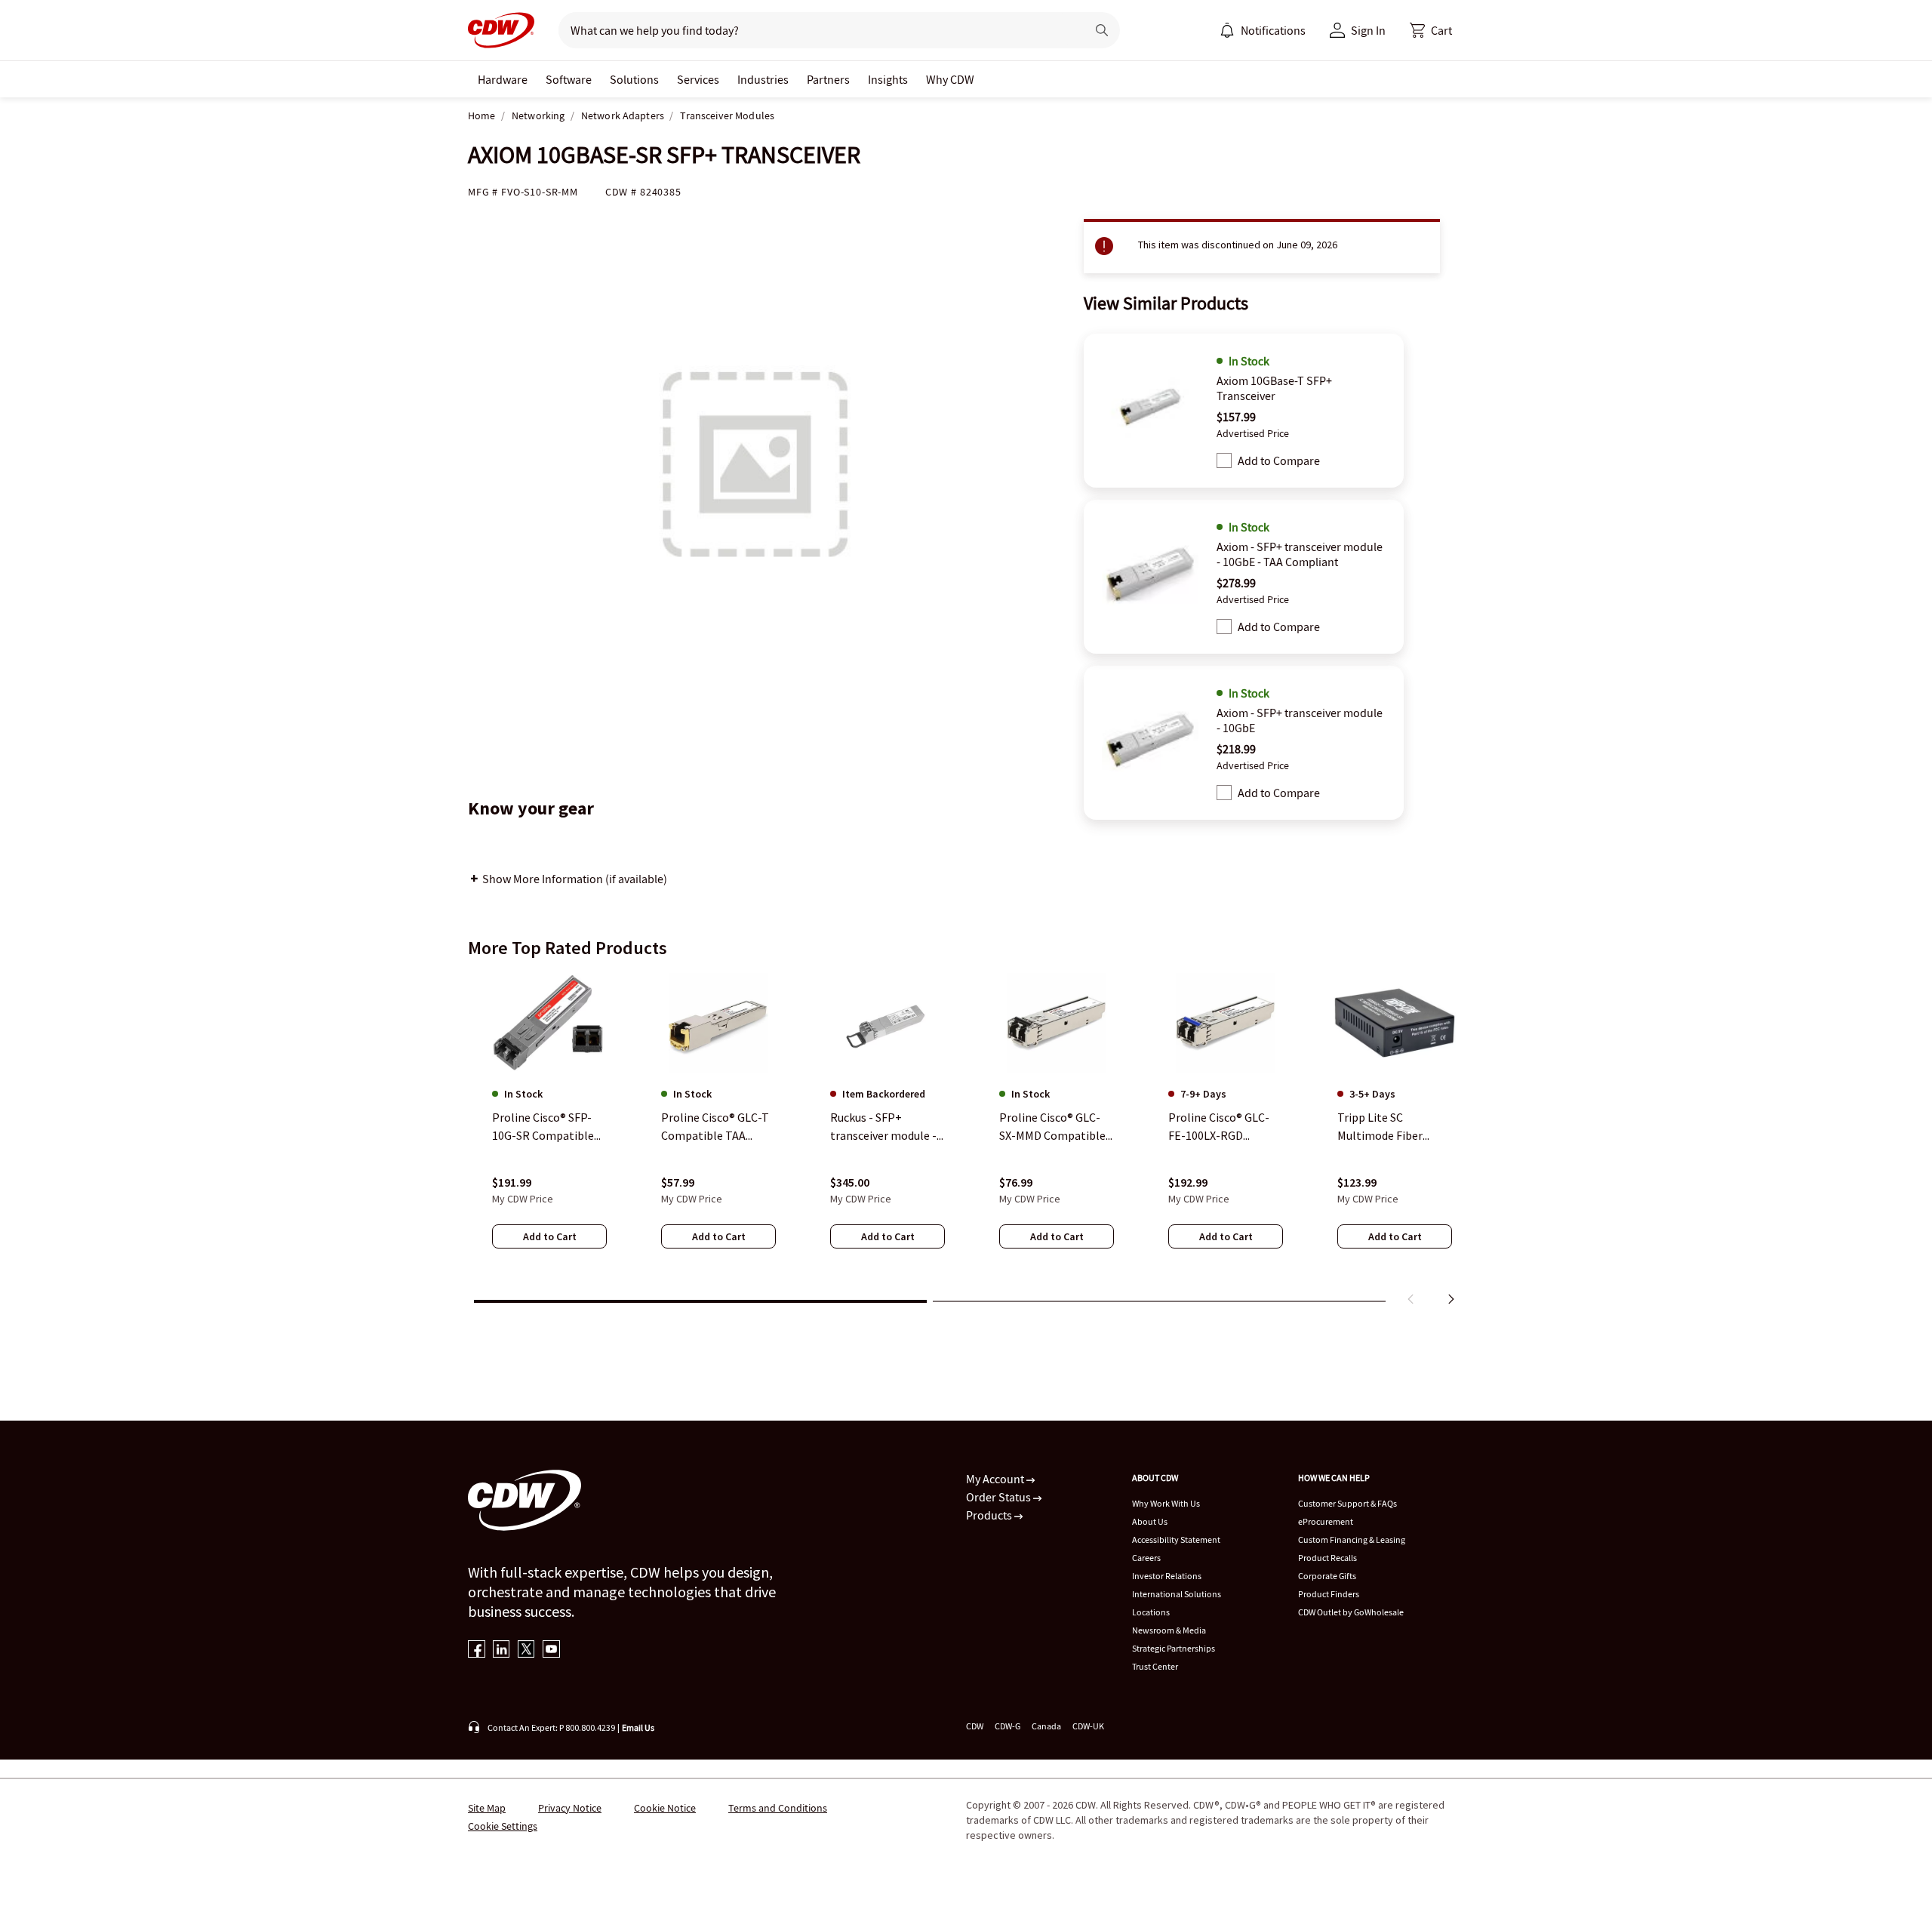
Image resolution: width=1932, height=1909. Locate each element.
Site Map (487, 1808)
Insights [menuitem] (888, 79)
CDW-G (1008, 1726)
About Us (1150, 1521)
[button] (1431, 30)
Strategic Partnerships (1174, 1648)
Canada (1046, 1726)
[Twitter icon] (526, 1650)
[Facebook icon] (477, 1650)
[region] (966, 1142)
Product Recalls (1327, 1558)
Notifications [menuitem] (1273, 30)
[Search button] (1102, 30)
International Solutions (1177, 1594)
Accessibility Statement (1176, 1540)
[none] (503, 79)
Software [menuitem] (569, 79)
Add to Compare (1279, 460)
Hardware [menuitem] (503, 79)
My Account (996, 1479)
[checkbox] (1224, 460)
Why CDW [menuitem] (950, 79)
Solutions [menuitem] (634, 79)
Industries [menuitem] (763, 79)
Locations (1151, 1612)
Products (990, 1515)
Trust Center (1155, 1666)
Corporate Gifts (1327, 1576)
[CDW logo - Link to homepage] (501, 30)
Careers (1146, 1558)
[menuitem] (1227, 30)
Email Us (638, 1727)
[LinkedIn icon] (501, 1650)
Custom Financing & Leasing (1352, 1540)
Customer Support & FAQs (1347, 1503)
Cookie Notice (665, 1808)
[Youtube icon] (551, 1650)
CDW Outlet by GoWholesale (1351, 1612)
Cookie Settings (503, 1826)
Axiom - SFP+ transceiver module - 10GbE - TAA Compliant (1300, 554)
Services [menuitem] (698, 79)
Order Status (1000, 1497)
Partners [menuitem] (828, 79)
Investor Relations (1167, 1576)
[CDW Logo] (501, 30)
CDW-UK (1088, 1726)
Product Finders (1329, 1594)
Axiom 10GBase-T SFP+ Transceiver (1274, 388)
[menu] (1263, 30)
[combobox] (816, 30)
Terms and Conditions (778, 1808)
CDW (975, 1726)
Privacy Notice (570, 1808)
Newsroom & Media (1169, 1630)
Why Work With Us (1166, 1503)
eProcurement (1326, 1521)
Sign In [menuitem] (1368, 30)
